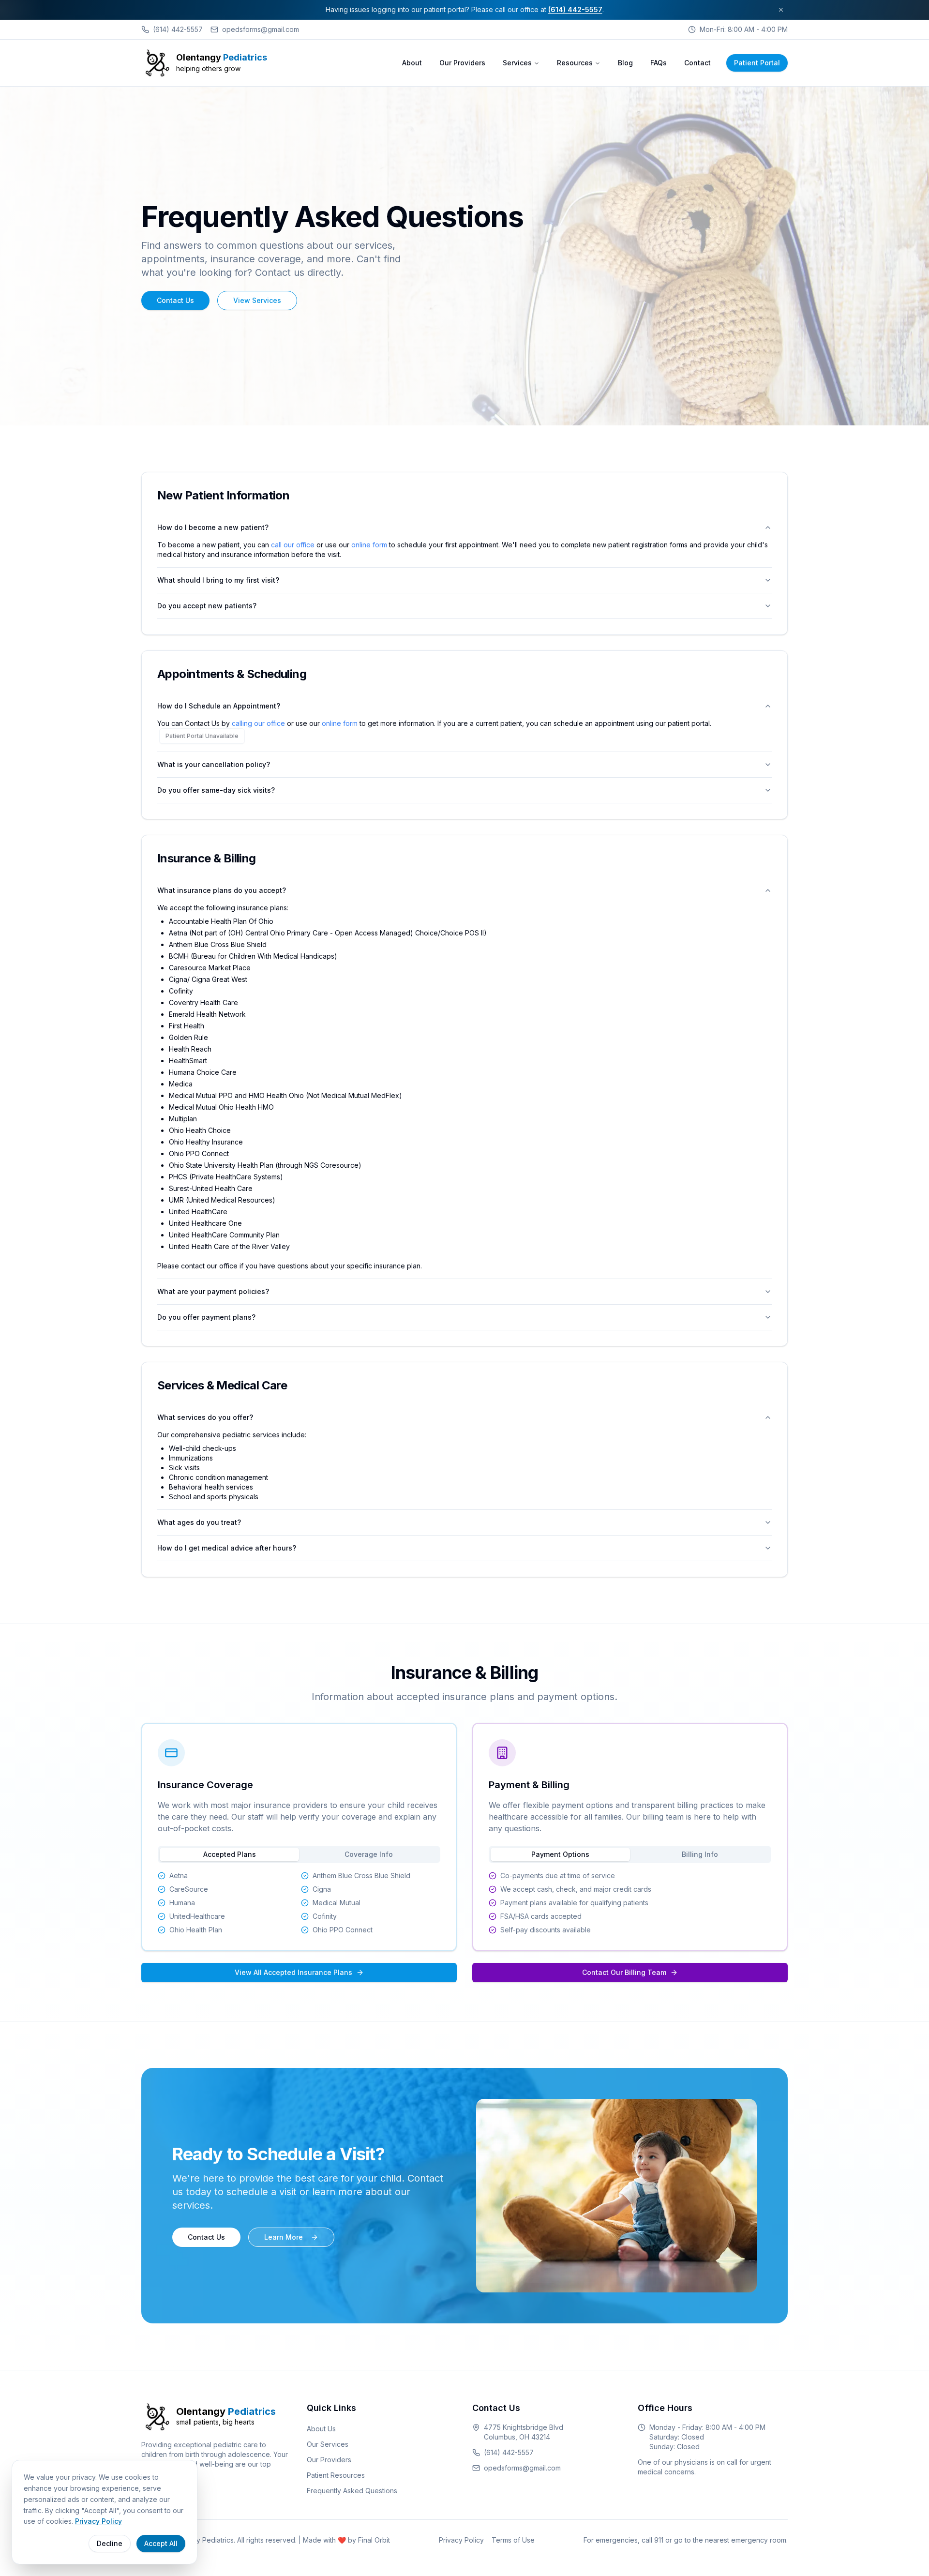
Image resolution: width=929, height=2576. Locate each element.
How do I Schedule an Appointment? (219, 706)
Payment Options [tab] (560, 1854)
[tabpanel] (299, 1903)
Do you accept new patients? (207, 606)
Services (517, 63)
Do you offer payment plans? (206, 1317)
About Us (321, 2429)
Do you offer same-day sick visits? (216, 790)
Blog (625, 63)
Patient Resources (336, 2475)
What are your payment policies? (213, 1291)
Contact (697, 63)
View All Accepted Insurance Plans (293, 1972)
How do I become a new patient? (213, 527)
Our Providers (462, 63)
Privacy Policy (461, 2540)
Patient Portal (757, 63)
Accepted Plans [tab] (230, 1854)
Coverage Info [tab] (369, 1854)
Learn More (284, 2237)
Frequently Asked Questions (352, 2491)
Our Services (328, 2444)
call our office (293, 545)
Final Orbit (374, 2540)
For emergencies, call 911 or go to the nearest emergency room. (686, 2540)
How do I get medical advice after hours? (227, 1548)
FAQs (659, 63)
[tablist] (299, 1854)
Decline (110, 2543)
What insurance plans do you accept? (222, 890)
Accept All (161, 2543)
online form (369, 545)
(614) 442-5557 (575, 9)
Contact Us (175, 300)
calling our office (258, 723)
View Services (257, 300)
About (412, 63)
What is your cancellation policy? (214, 764)
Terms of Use (513, 2540)
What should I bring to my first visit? (218, 580)
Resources (575, 63)
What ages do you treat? (199, 1522)
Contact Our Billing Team (624, 1972)
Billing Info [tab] (700, 1854)
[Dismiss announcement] (781, 10)
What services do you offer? (205, 1417)
